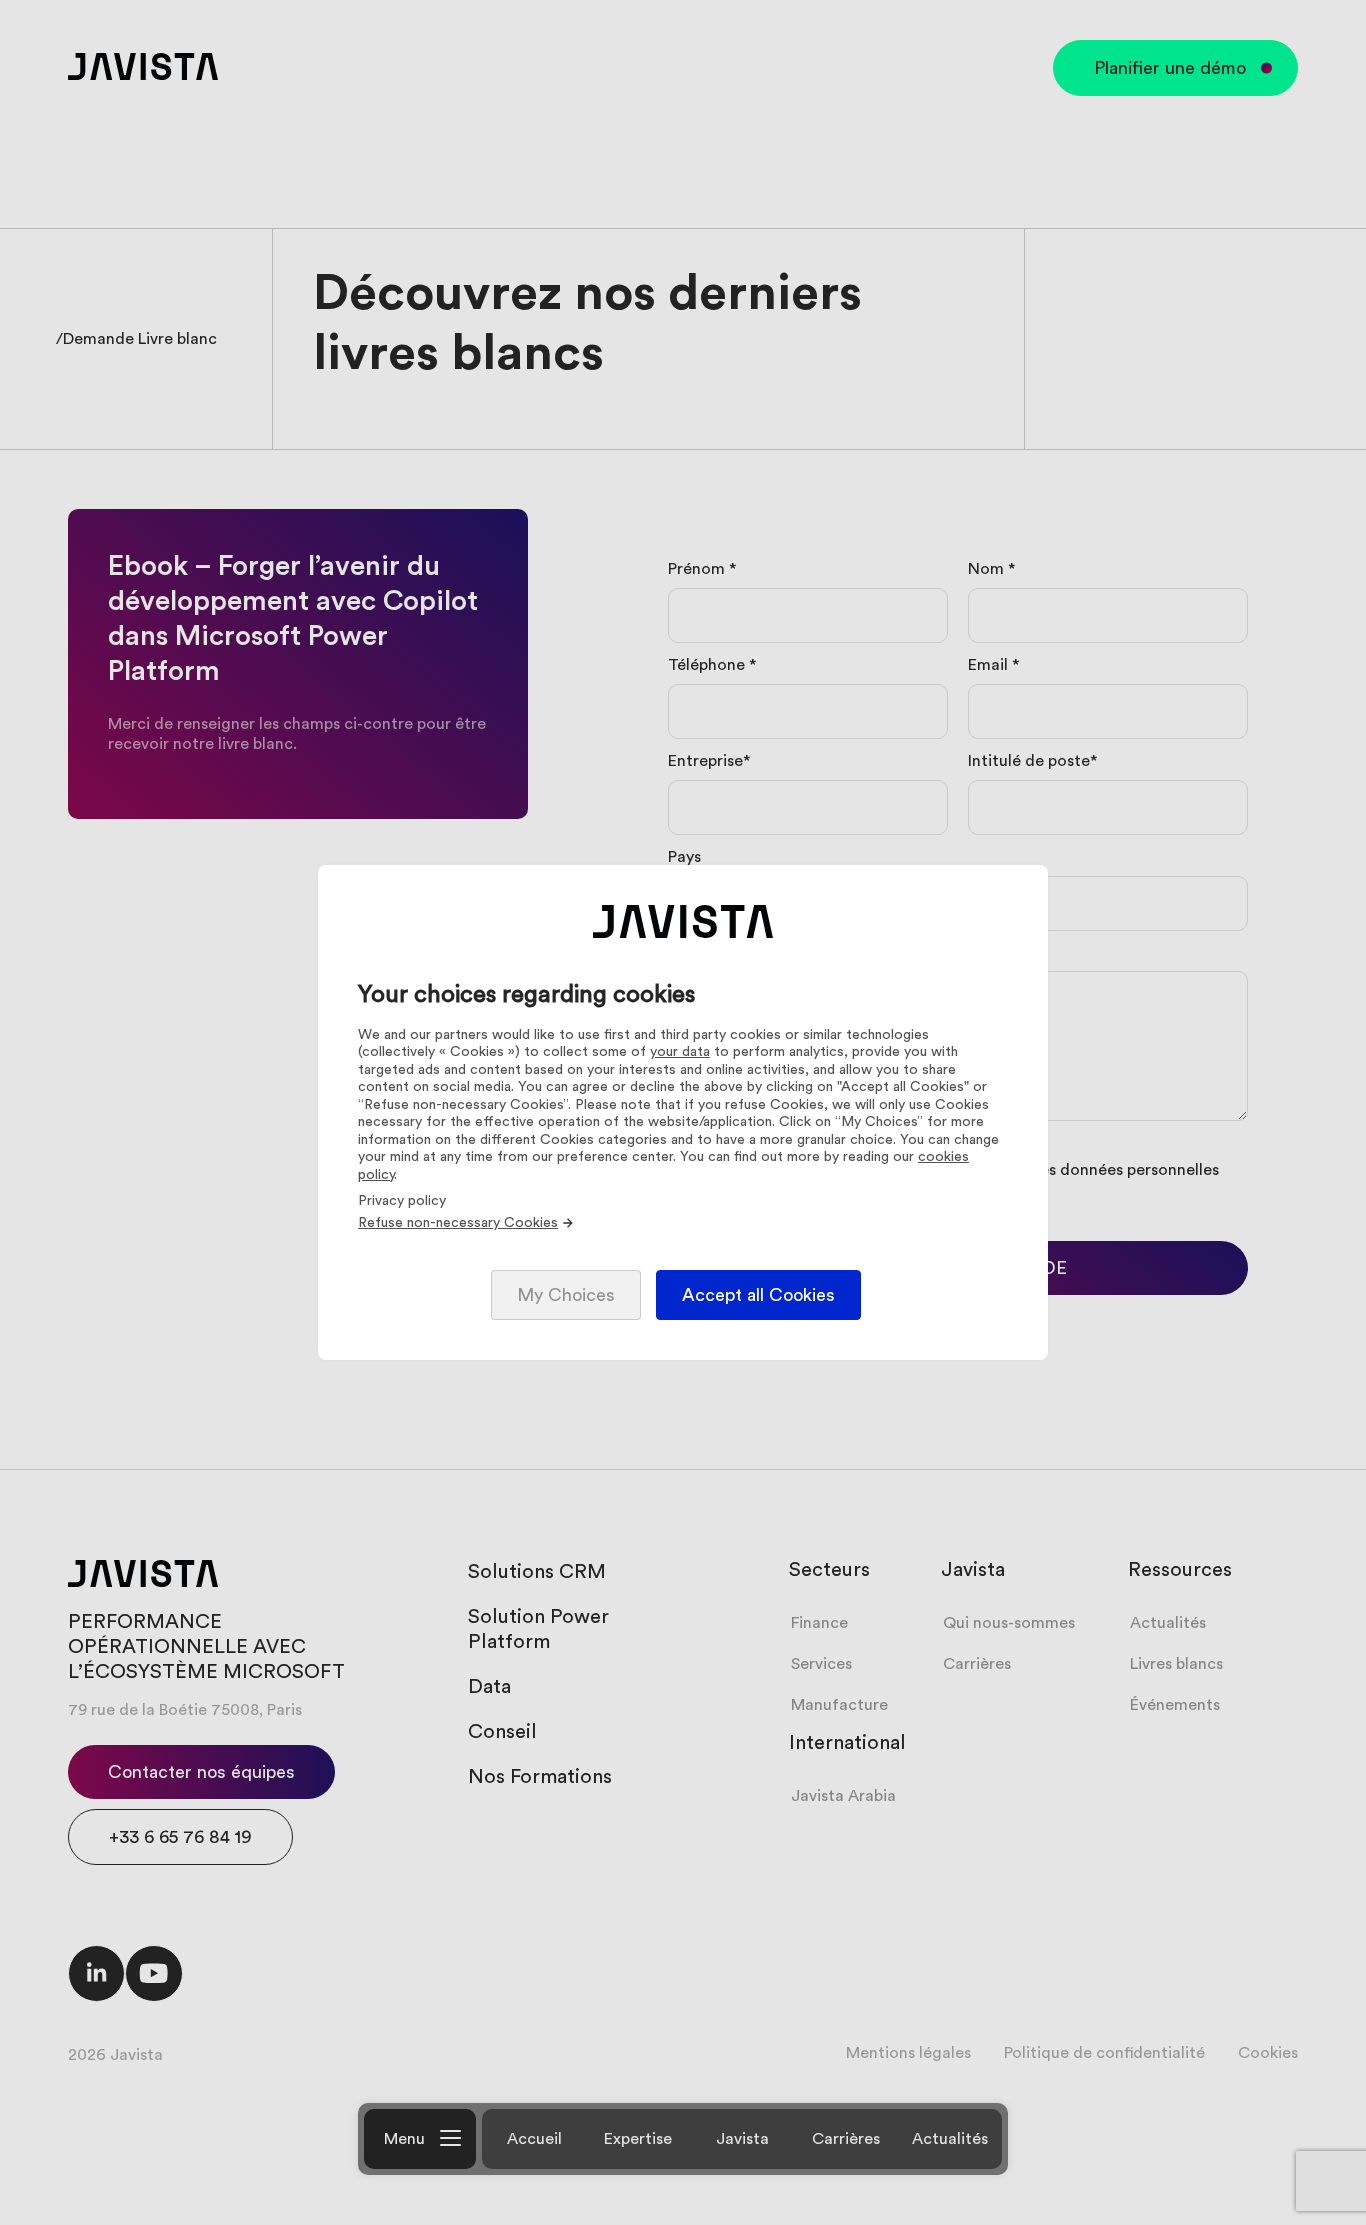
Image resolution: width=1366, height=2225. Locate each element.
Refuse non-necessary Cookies (458, 1223)
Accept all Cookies (758, 1295)
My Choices (566, 1295)
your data (680, 1052)
